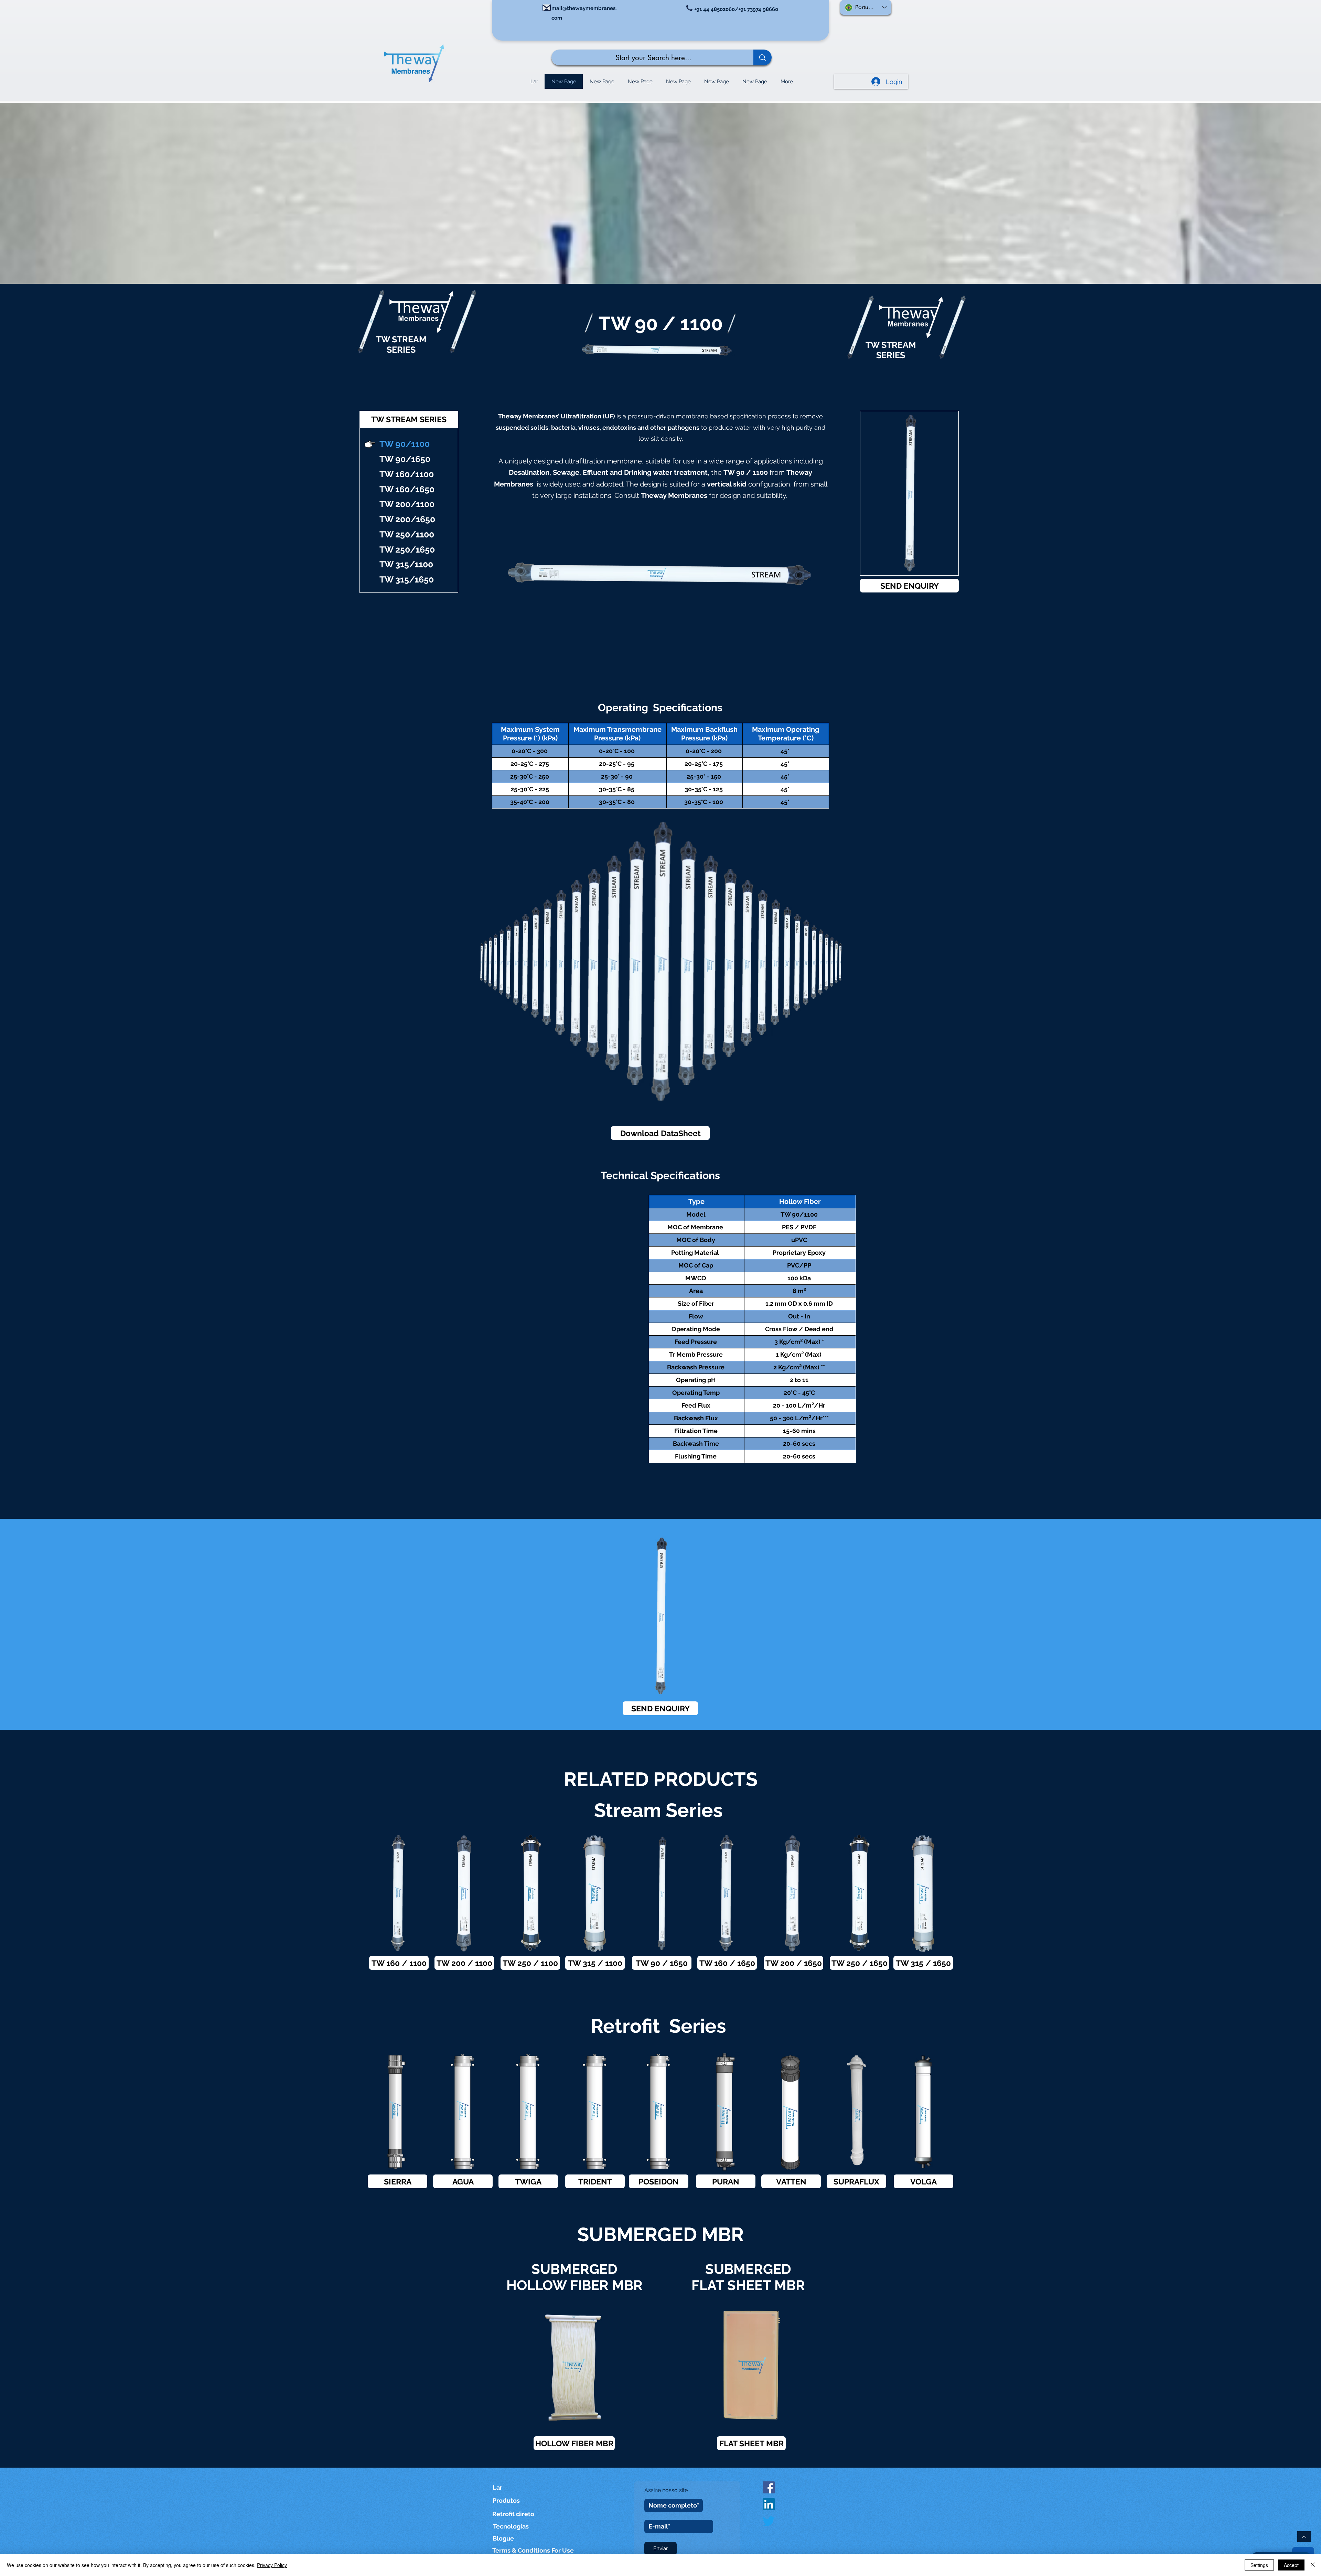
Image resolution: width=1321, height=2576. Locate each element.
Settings (1259, 2565)
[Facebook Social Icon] (769, 2487)
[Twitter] (769, 2521)
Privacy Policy (272, 2565)
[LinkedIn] (769, 2504)
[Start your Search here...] (762, 57)
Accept (1291, 2565)
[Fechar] (1313, 2565)
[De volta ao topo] (1304, 2537)
